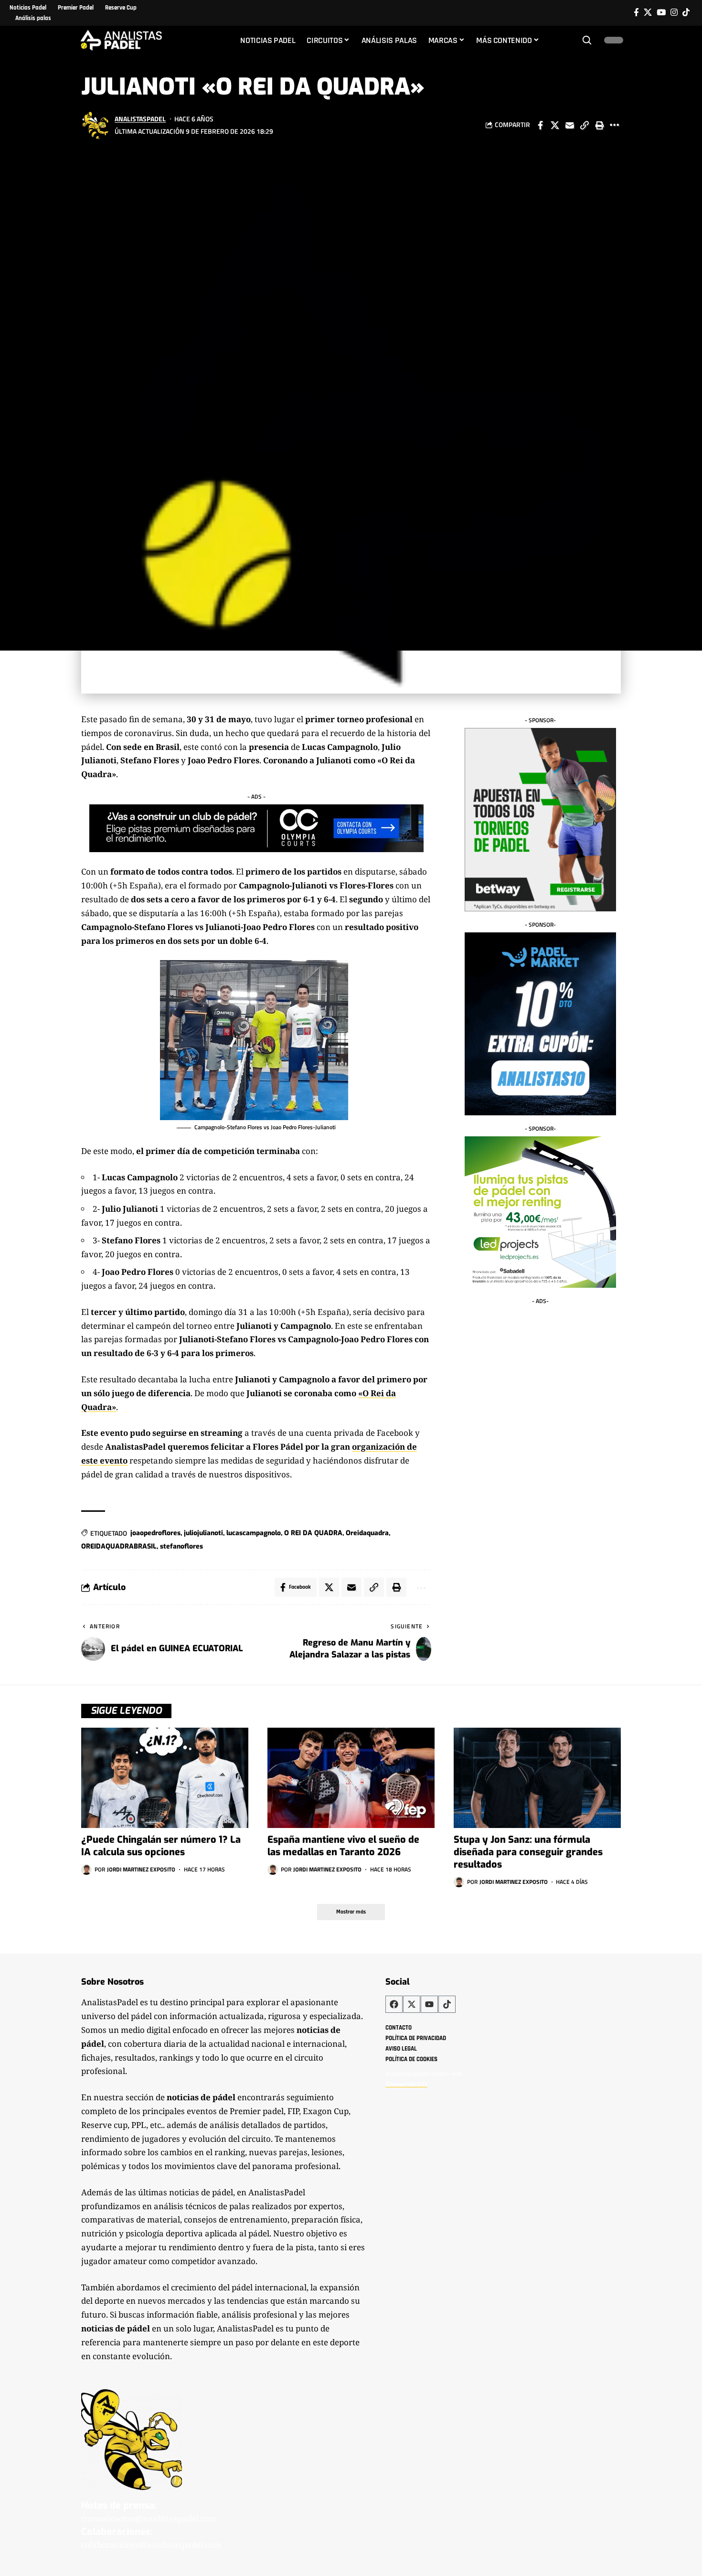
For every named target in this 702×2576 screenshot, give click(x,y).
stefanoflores (181, 1546)
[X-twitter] (412, 2004)
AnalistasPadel (140, 119)
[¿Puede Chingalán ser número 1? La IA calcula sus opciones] (165, 1778)
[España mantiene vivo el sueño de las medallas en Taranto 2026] (351, 1778)
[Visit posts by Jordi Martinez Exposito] (86, 1870)
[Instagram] (674, 13)
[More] (614, 125)
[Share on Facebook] (540, 125)
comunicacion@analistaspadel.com (149, 2519)
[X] (648, 13)
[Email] (570, 125)
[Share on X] (555, 125)
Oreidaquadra (367, 1533)
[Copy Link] (585, 125)
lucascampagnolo (254, 1533)
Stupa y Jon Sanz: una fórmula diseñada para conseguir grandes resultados (528, 1852)
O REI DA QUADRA (313, 1533)
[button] (587, 40)
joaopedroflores (155, 1533)
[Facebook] (636, 13)
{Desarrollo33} (406, 2084)
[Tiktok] (686, 13)
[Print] (599, 125)
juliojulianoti (203, 1533)
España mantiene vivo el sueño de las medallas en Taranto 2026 (343, 1846)
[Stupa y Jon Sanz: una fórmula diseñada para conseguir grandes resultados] (537, 1778)
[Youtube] (429, 2004)
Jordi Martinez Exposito (141, 1869)
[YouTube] (661, 13)
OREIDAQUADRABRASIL (119, 1546)
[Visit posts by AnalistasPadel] (96, 125)
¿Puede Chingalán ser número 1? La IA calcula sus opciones (161, 1846)
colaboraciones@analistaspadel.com (151, 2545)
